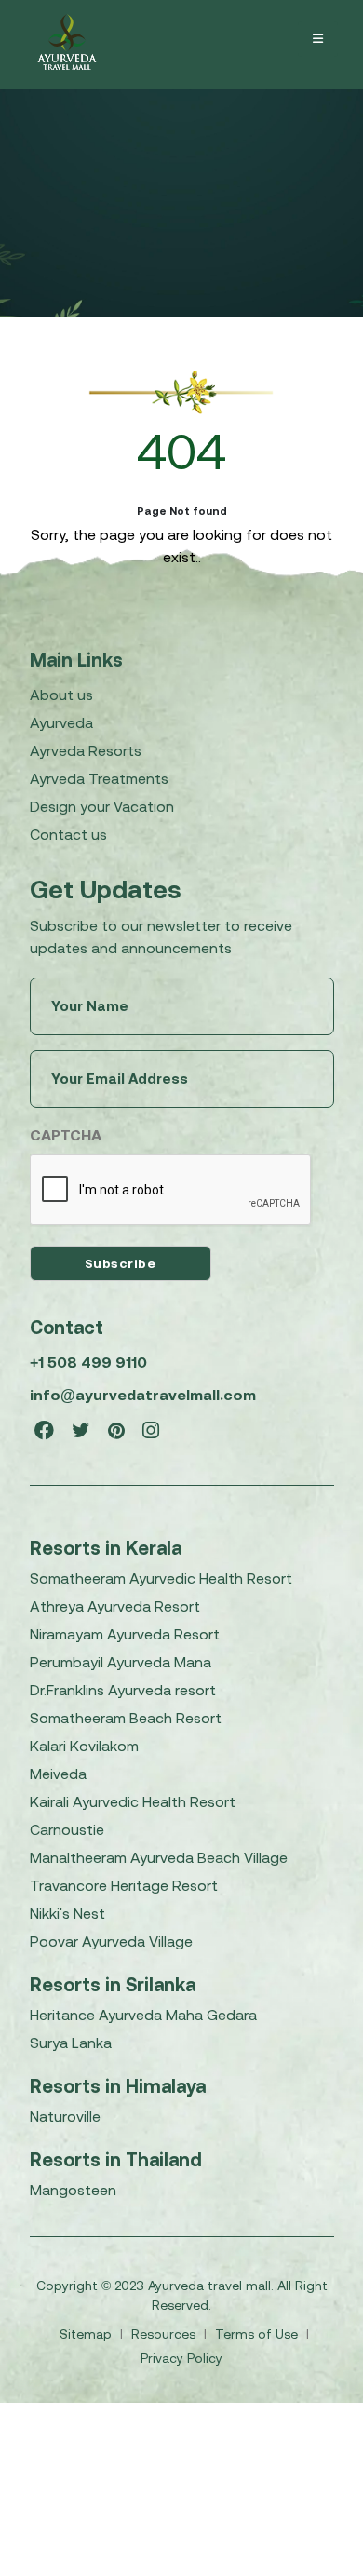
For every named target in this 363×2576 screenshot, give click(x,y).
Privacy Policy (181, 2358)
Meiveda (58, 1774)
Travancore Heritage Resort (124, 1885)
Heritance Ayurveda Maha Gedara (143, 2015)
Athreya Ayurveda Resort (115, 1606)
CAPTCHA (66, 1135)
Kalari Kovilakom (84, 1746)
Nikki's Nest (67, 1913)
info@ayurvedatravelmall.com (143, 1395)
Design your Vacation (102, 806)
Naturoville (65, 2116)
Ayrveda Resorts (86, 750)
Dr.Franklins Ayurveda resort (123, 1690)
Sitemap (87, 2334)
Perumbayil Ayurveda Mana (121, 1662)
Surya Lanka (71, 2043)
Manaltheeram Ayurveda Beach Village (159, 1857)
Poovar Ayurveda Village (111, 1941)
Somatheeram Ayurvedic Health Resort (161, 1578)
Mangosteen (73, 2190)
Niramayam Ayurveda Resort (125, 1634)
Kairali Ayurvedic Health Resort (133, 1801)
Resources (165, 2334)
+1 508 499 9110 (88, 1362)
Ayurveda (61, 722)
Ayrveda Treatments (99, 778)
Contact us (68, 834)
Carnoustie (67, 1829)
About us (61, 695)
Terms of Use (258, 2334)
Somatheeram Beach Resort (126, 1718)
